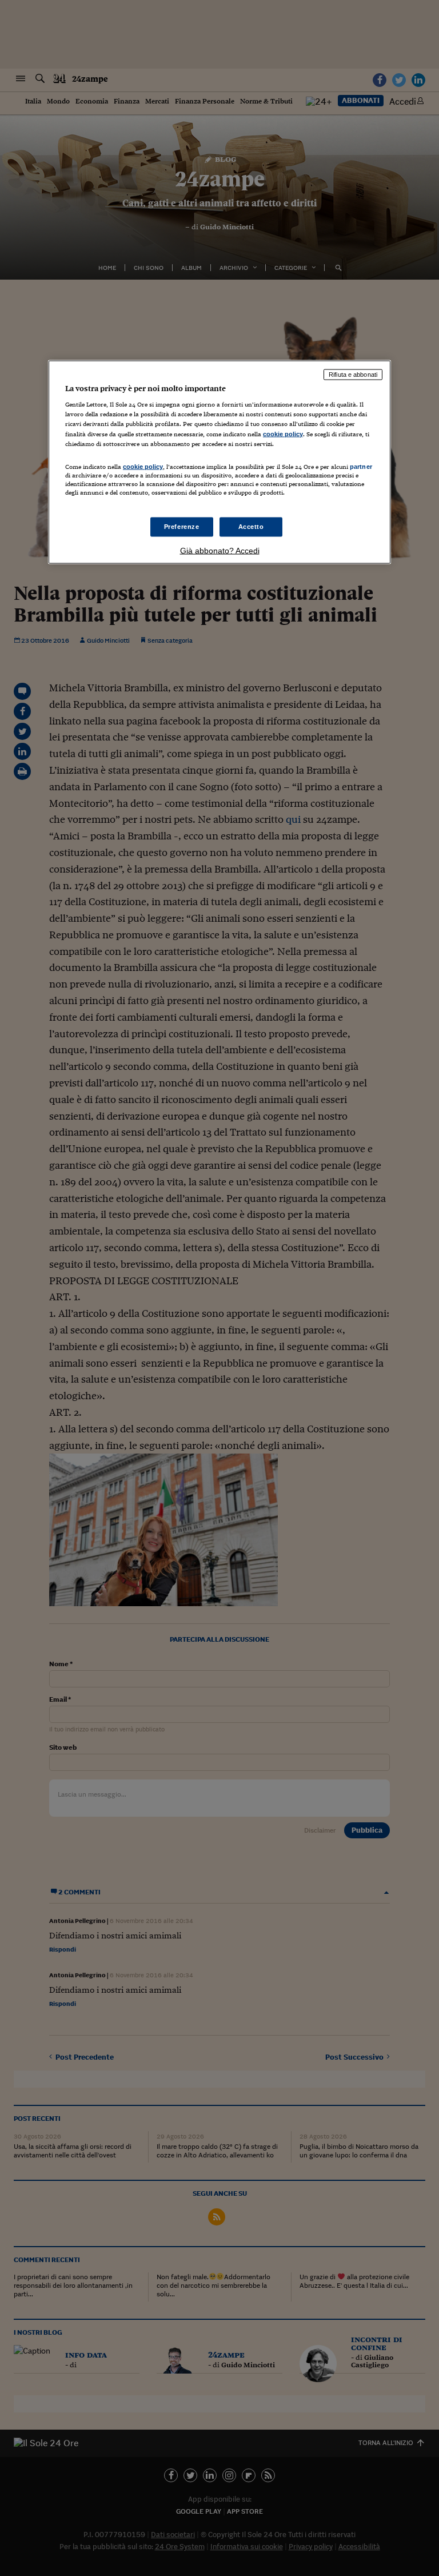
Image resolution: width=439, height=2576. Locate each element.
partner (361, 466)
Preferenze (182, 527)
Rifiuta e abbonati (353, 374)
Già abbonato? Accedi (220, 551)
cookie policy (283, 433)
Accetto (251, 527)
